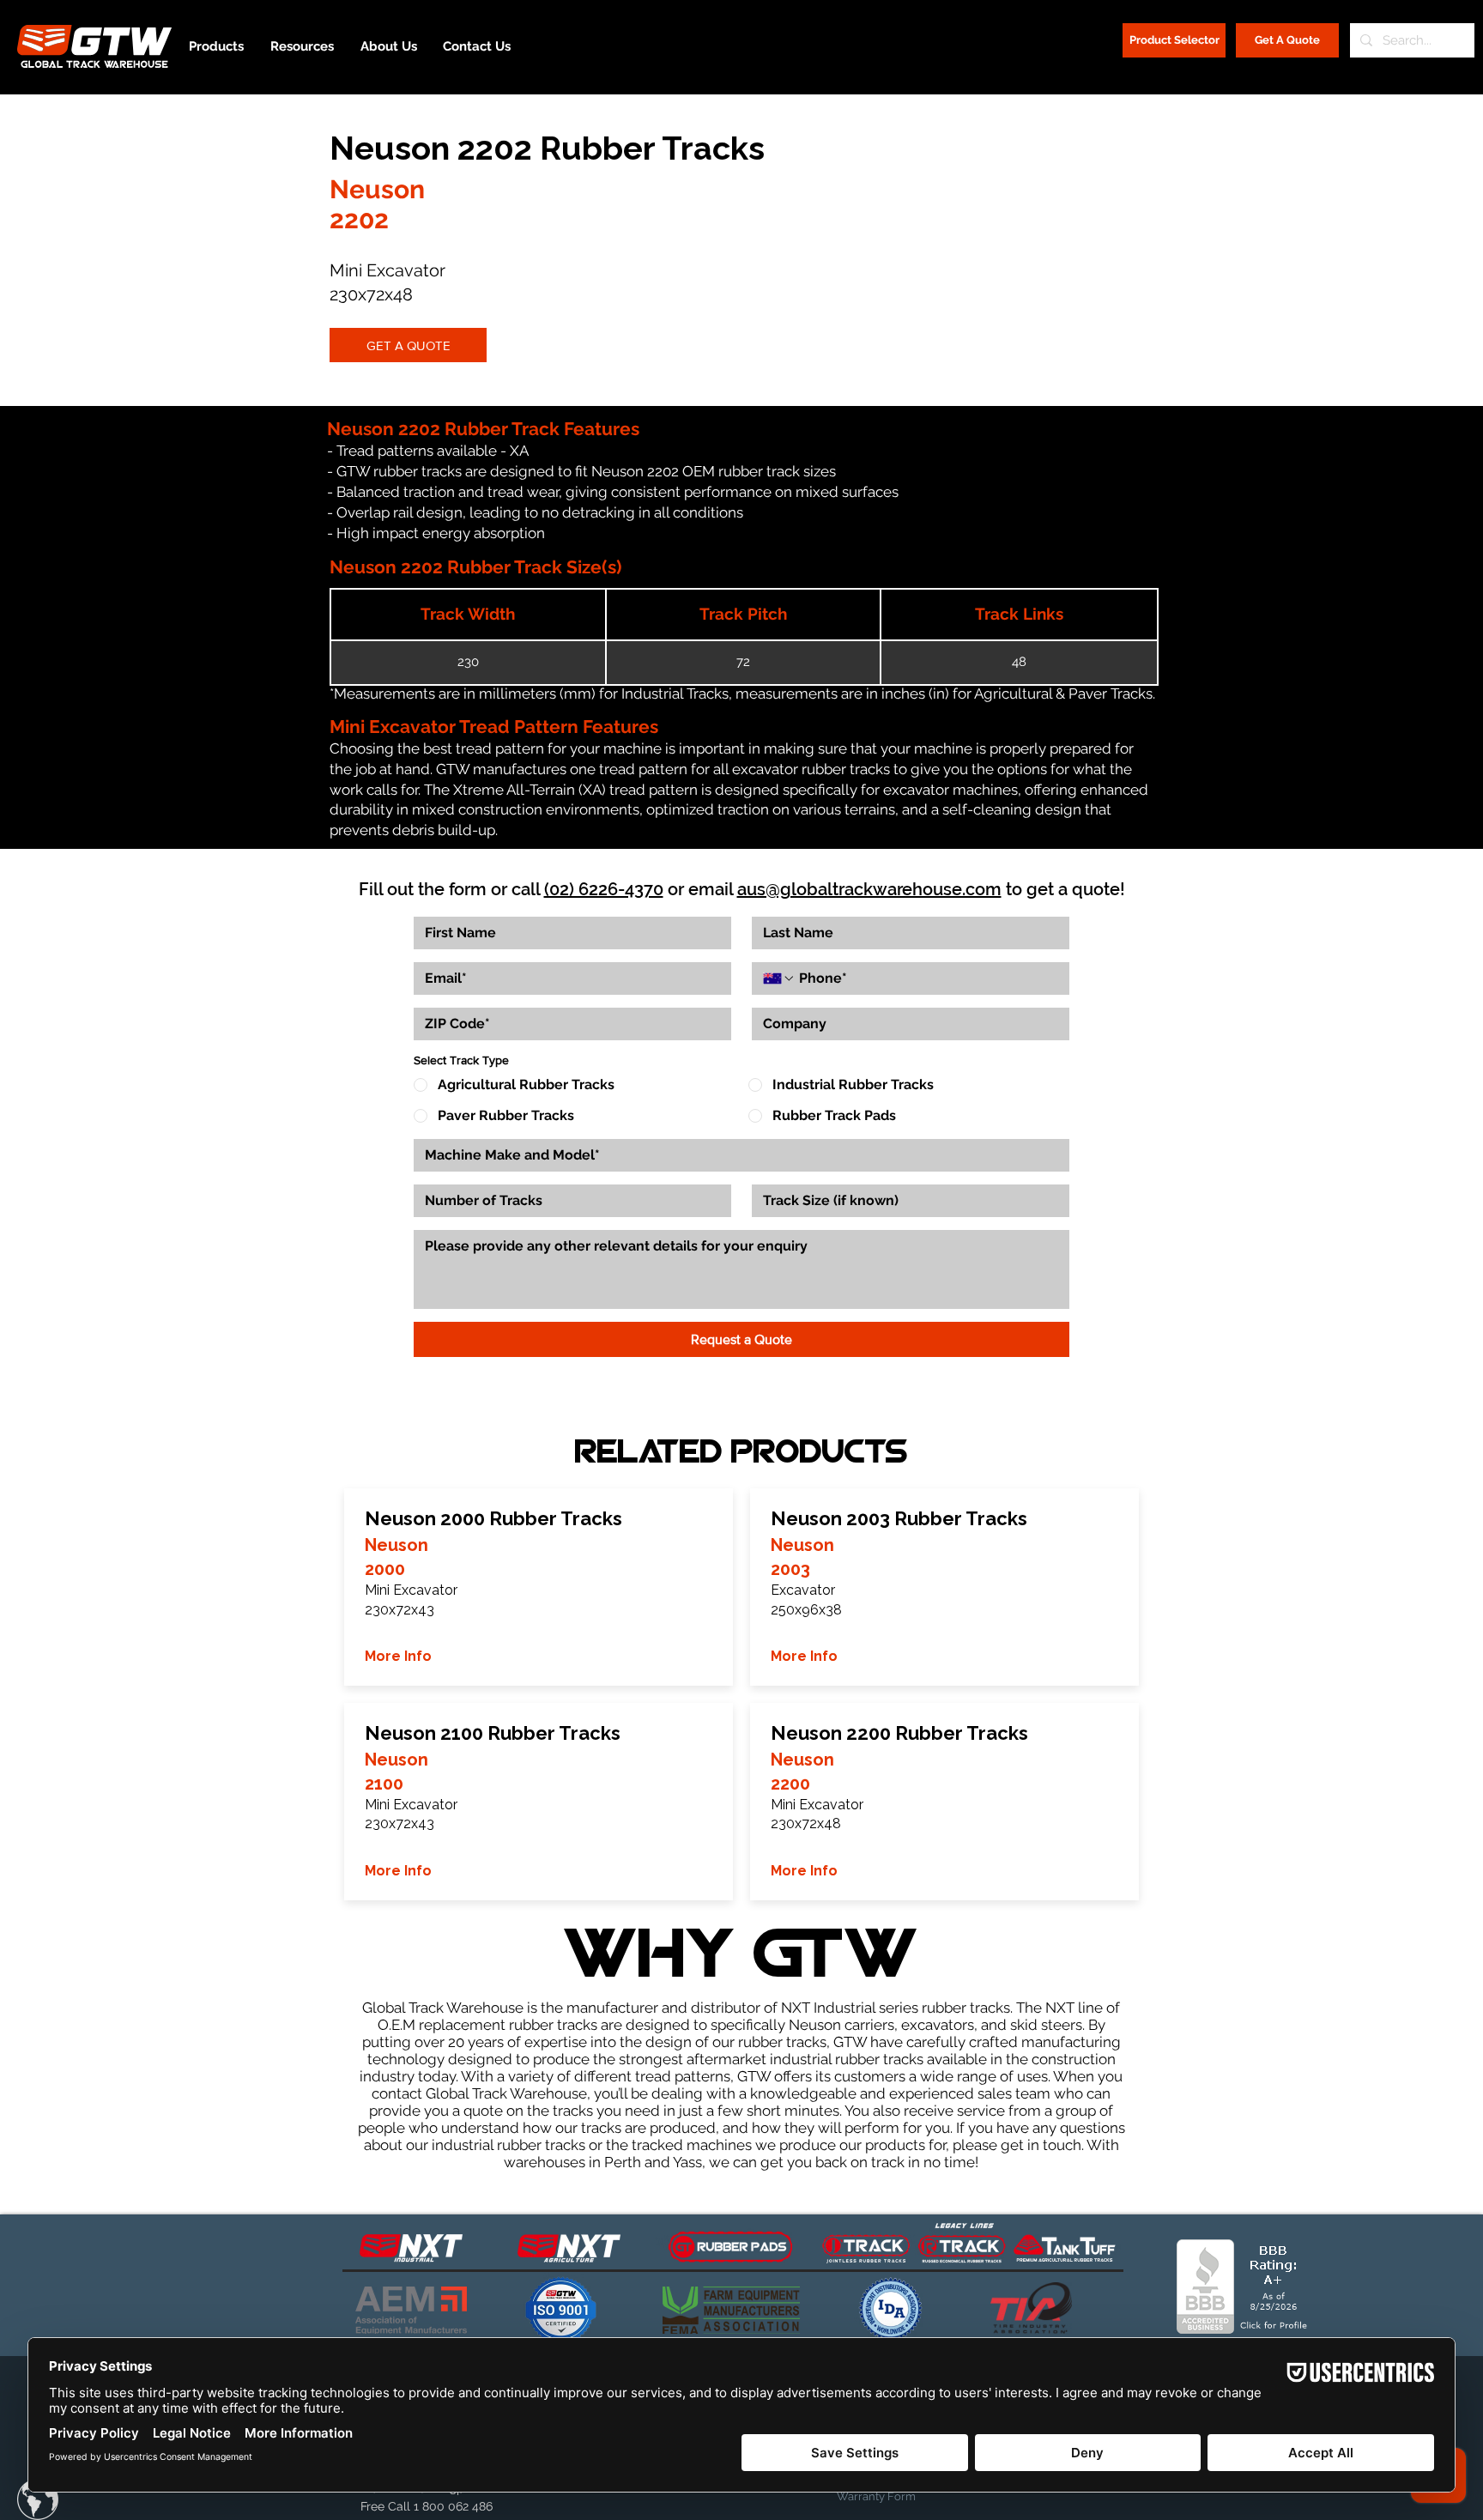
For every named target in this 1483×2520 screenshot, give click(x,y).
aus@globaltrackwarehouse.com (869, 889)
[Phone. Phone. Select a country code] (779, 978)
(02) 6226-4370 (604, 889)
